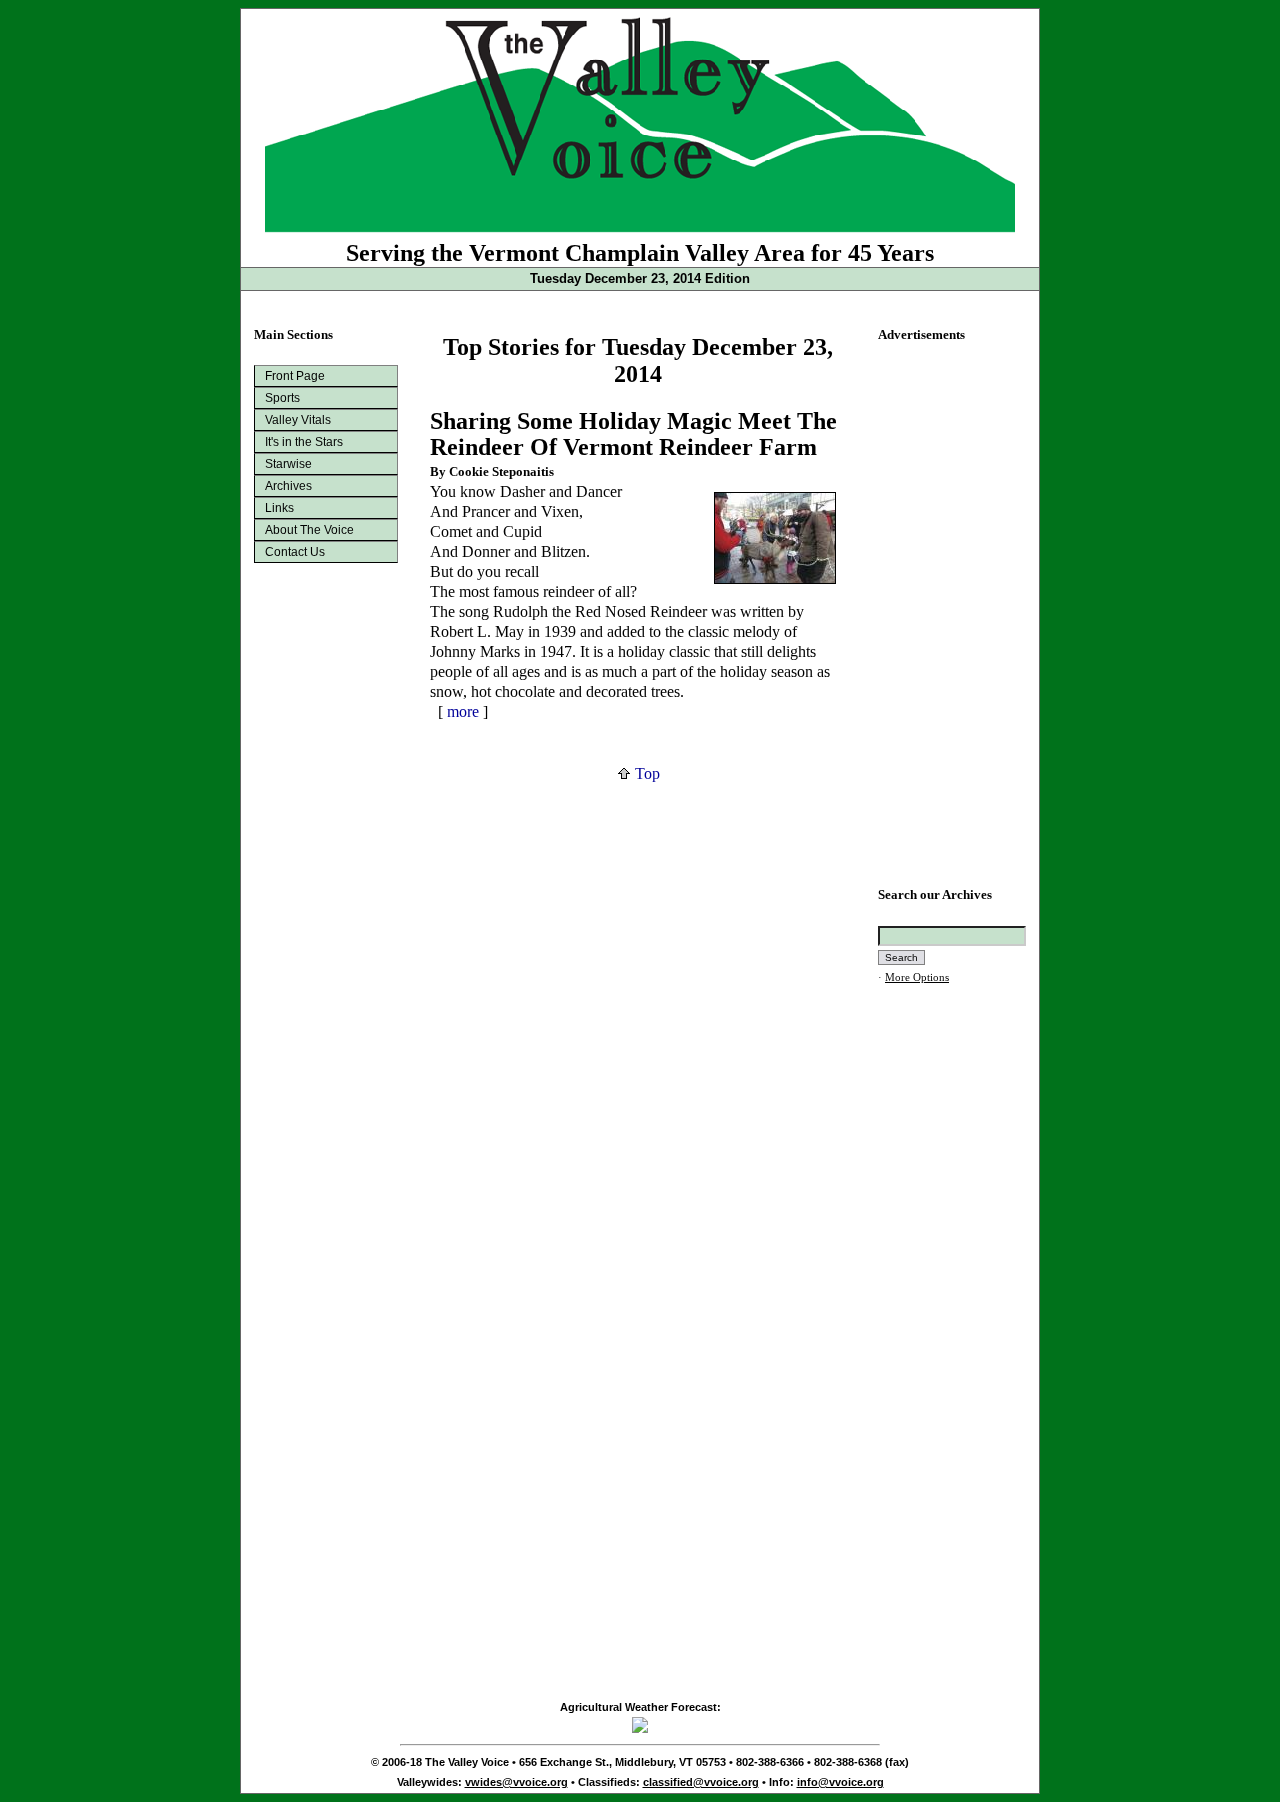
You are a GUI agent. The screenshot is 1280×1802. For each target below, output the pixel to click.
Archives (288, 486)
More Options (917, 977)
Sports (282, 398)
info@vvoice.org (840, 1782)
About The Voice (309, 530)
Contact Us (295, 552)
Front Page (295, 376)
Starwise (288, 464)
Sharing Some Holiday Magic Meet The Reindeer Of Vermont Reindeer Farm (633, 434)
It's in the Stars (304, 442)
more (463, 711)
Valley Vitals (298, 420)
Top (645, 773)
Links (279, 508)
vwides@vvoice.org (516, 1782)
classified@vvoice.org (701, 1782)
